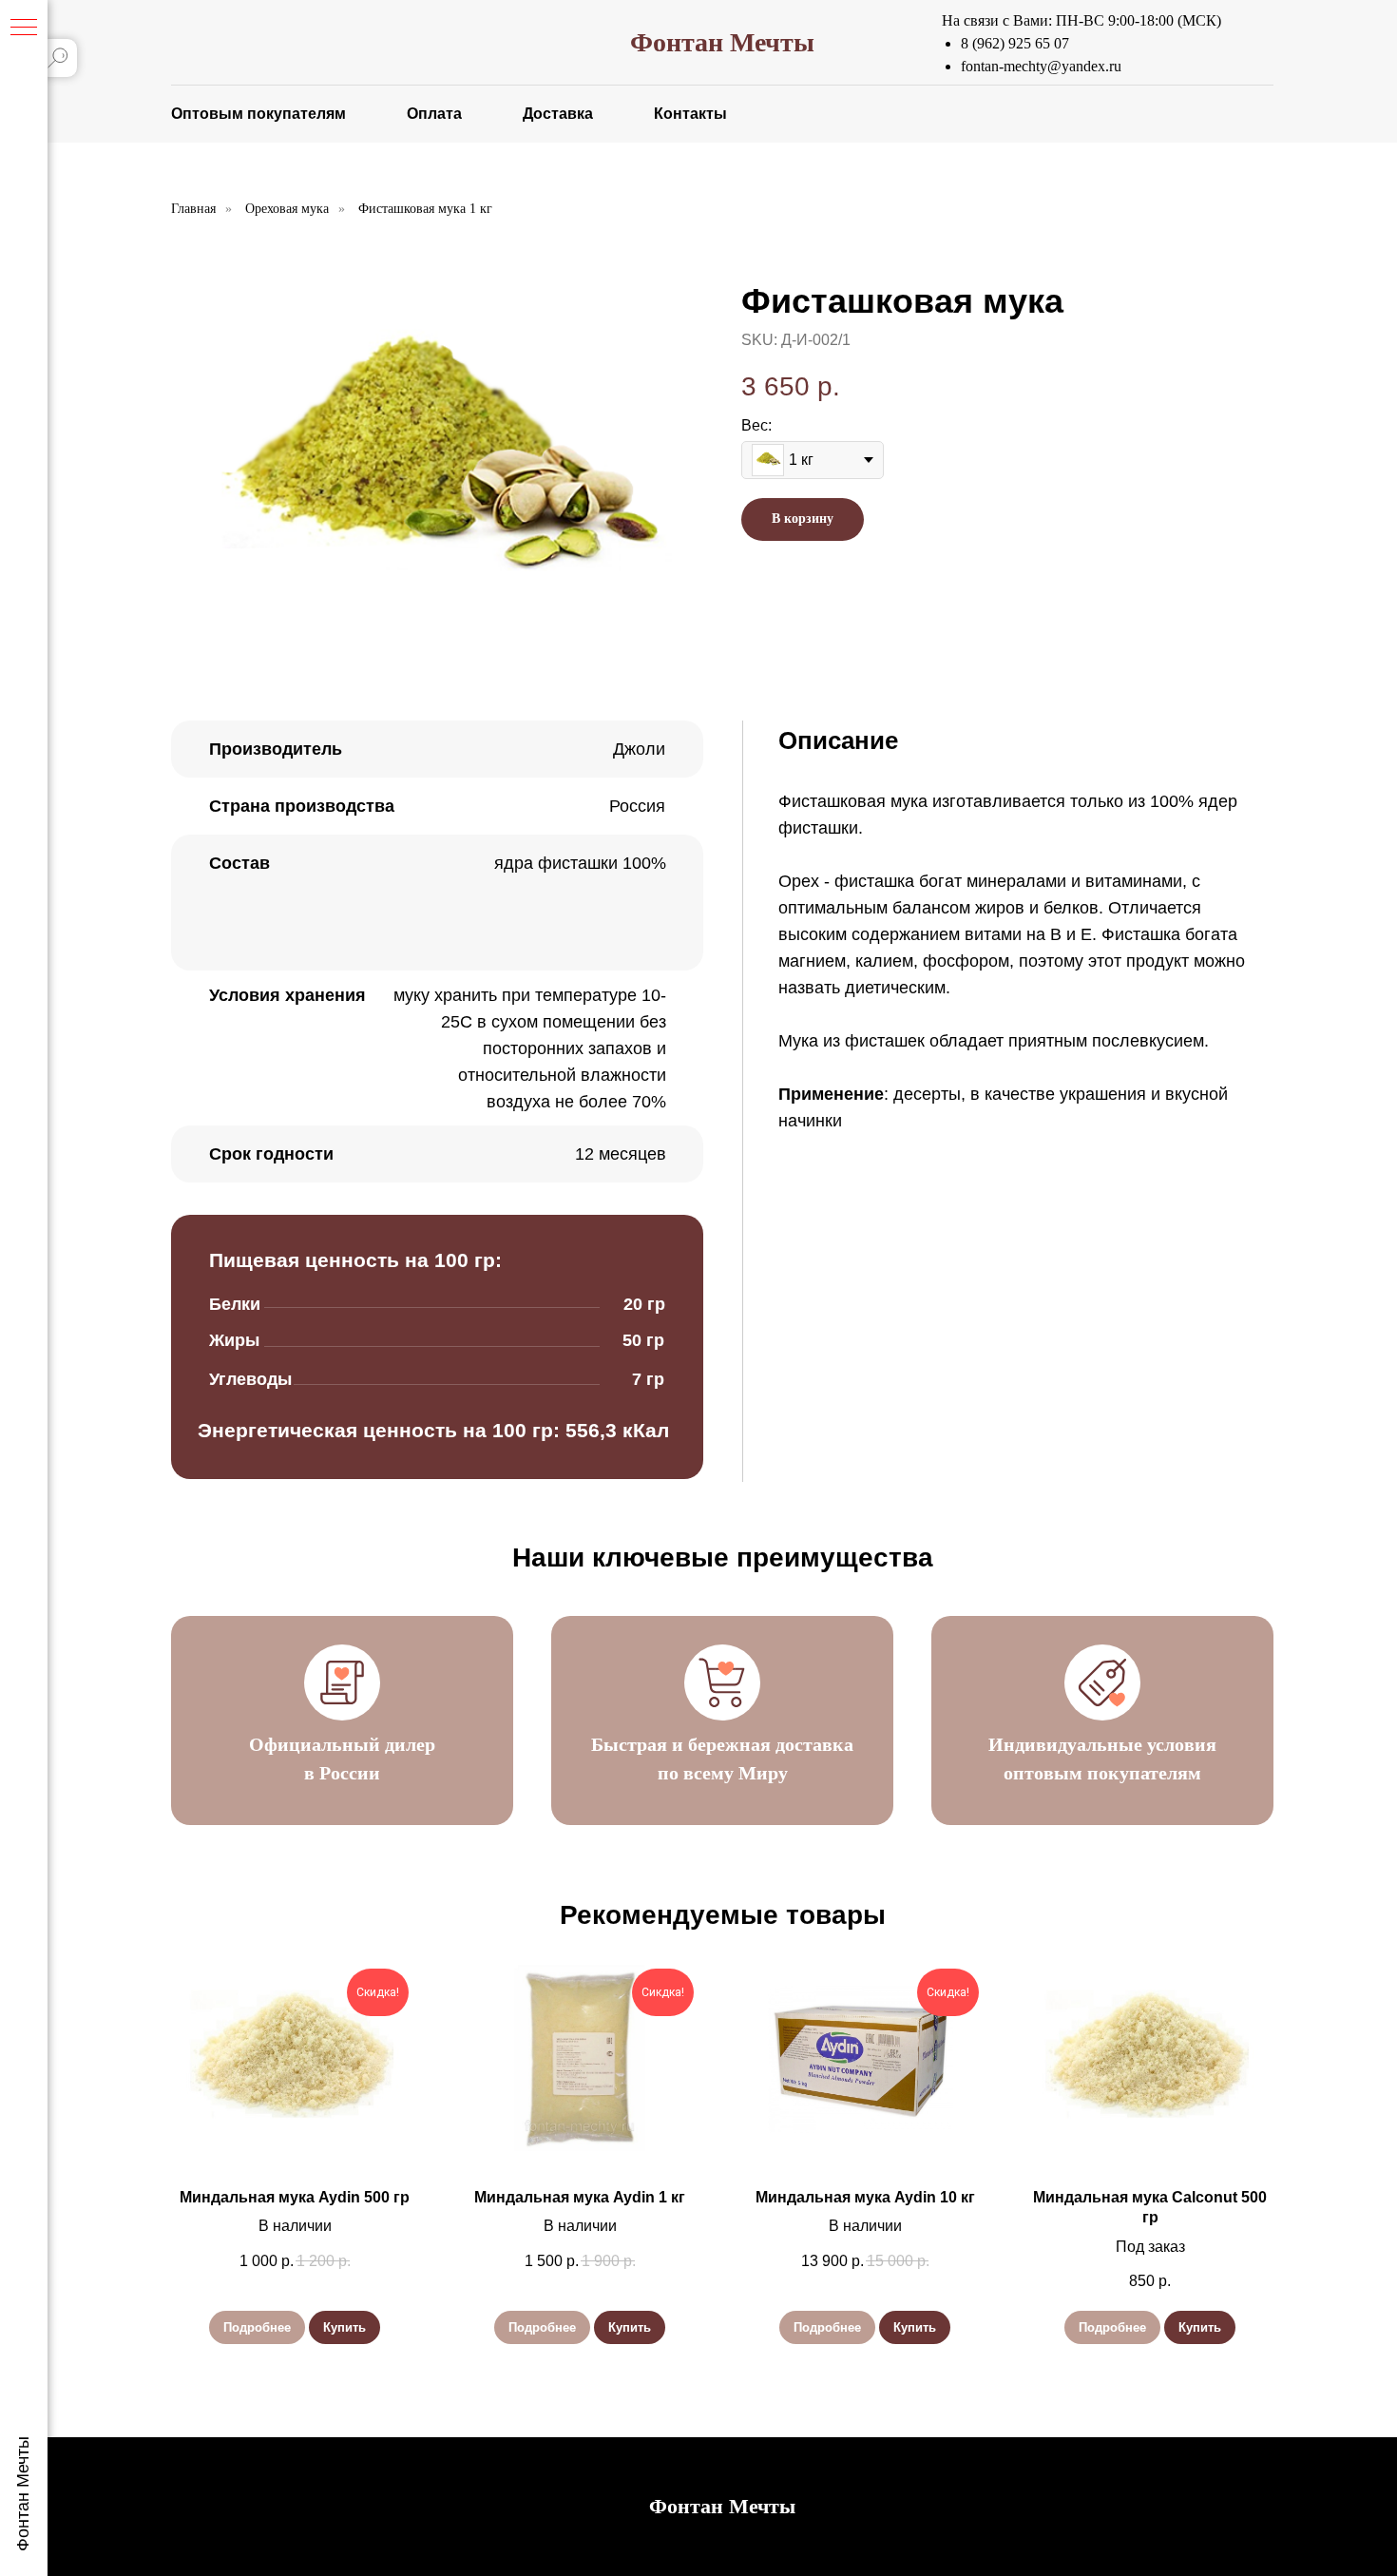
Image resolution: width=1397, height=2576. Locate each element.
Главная (193, 209)
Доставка (558, 114)
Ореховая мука (287, 209)
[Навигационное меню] (24, 29)
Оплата (434, 114)
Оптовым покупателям (258, 114)
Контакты (690, 114)
